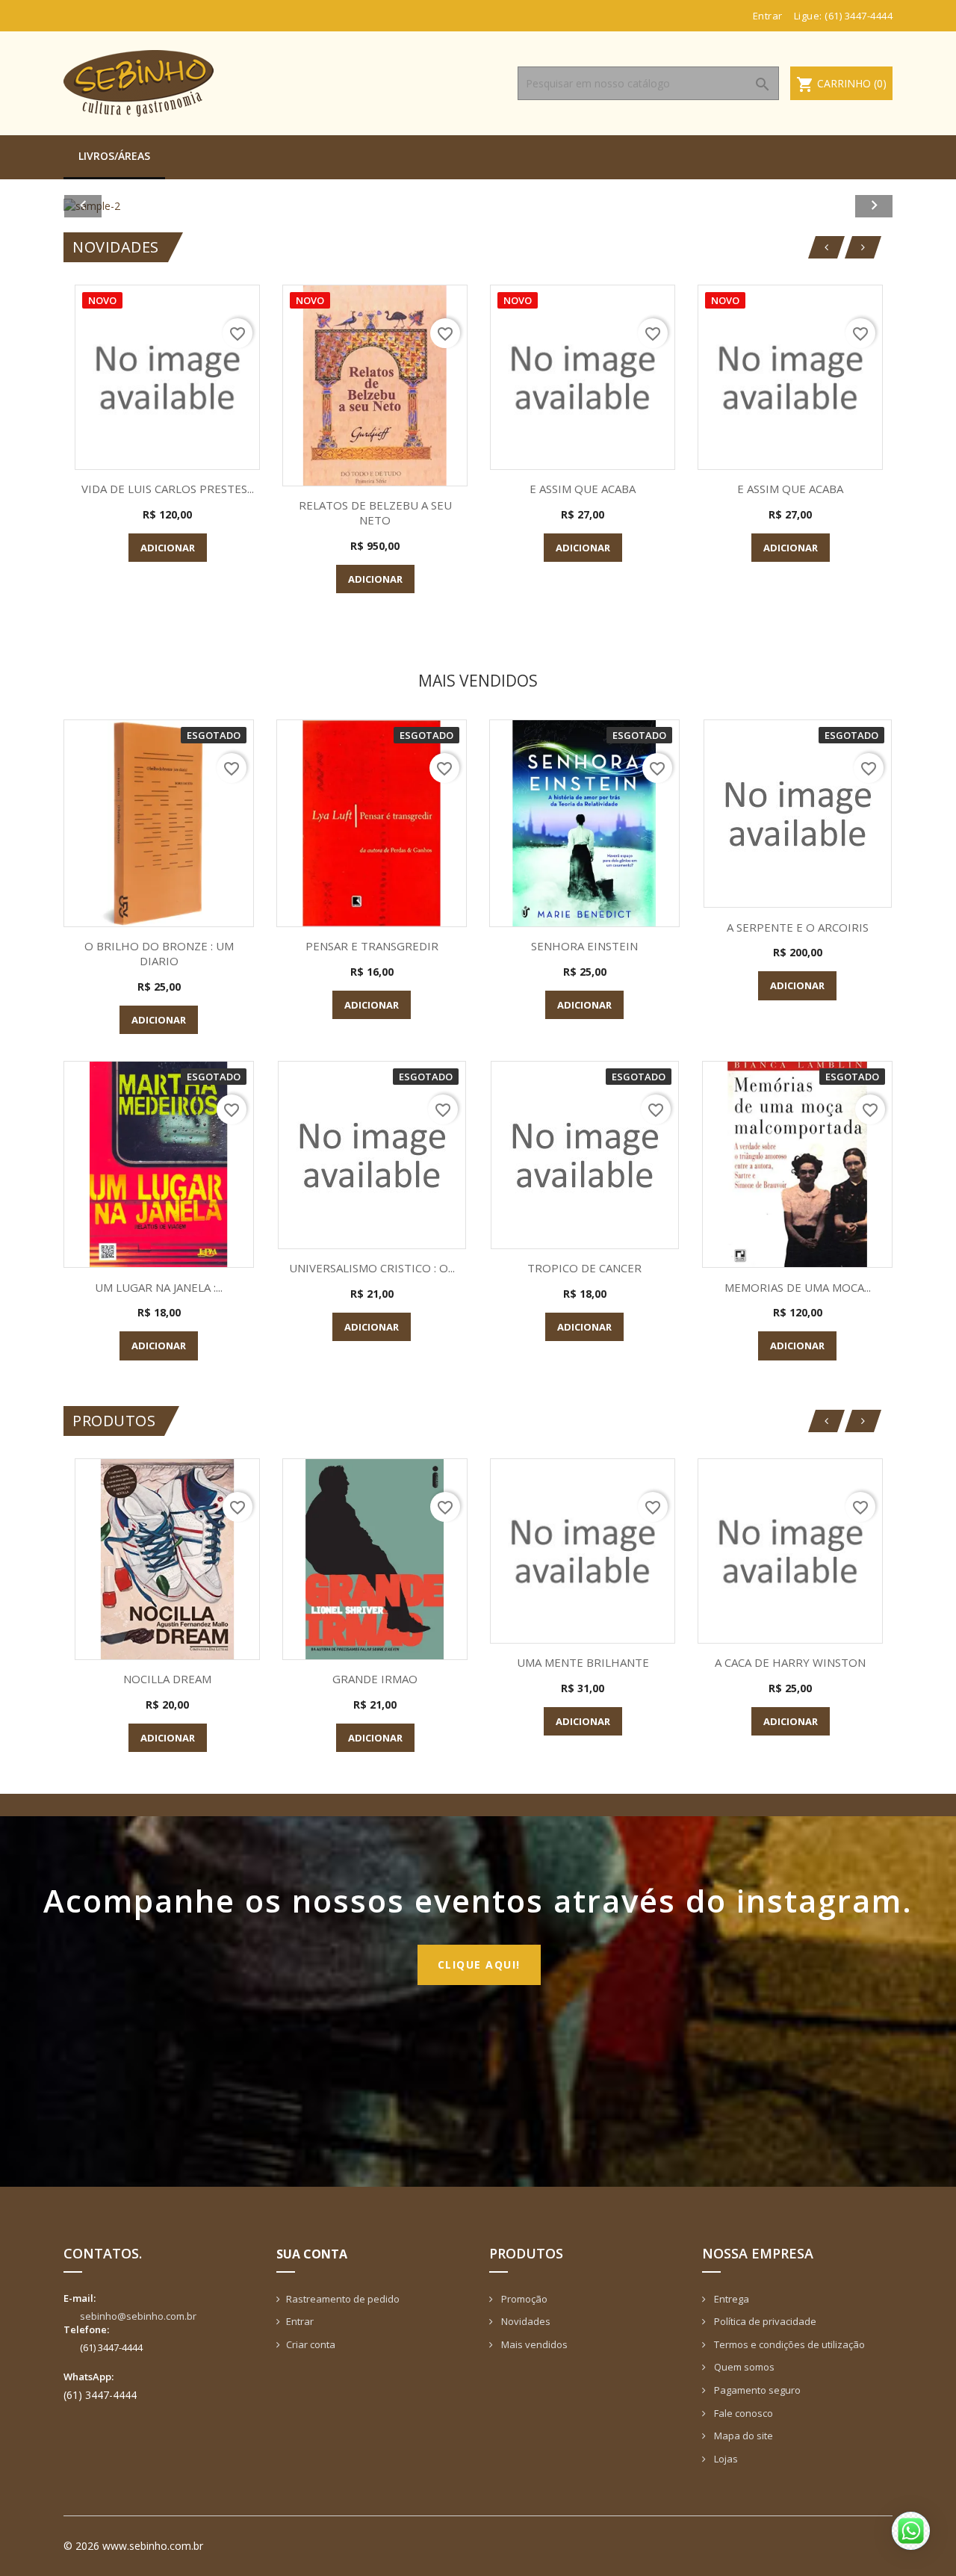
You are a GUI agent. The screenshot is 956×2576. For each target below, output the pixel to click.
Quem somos (743, 2367)
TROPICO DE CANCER (584, 1268)
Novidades (525, 2321)
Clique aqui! (479, 1964)
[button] (126, 206)
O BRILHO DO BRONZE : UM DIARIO (159, 953)
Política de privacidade (764, 2321)
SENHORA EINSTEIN (584, 946)
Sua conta (312, 2254)
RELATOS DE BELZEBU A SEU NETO (375, 513)
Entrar (300, 2321)
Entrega (730, 2299)
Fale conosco (742, 2413)
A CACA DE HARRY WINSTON (790, 1662)
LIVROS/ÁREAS (114, 156)
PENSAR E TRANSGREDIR (372, 946)
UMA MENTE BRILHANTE (583, 1662)
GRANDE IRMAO (375, 1679)
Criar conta (311, 2344)
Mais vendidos (533, 2344)
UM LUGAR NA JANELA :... (159, 1287)
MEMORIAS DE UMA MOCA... (798, 1287)
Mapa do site (742, 2436)
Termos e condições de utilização (788, 2344)
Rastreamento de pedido (343, 2299)
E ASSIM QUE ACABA (583, 489)
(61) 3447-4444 (859, 16)
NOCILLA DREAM (167, 1679)
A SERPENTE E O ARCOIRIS (798, 927)
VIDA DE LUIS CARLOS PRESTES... (168, 489)
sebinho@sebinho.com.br (138, 2316)
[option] (478, 206)
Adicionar (168, 548)
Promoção (523, 2299)
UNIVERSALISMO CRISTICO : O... (372, 1268)
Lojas (725, 2459)
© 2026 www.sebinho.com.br (133, 2546)
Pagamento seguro (756, 2390)
